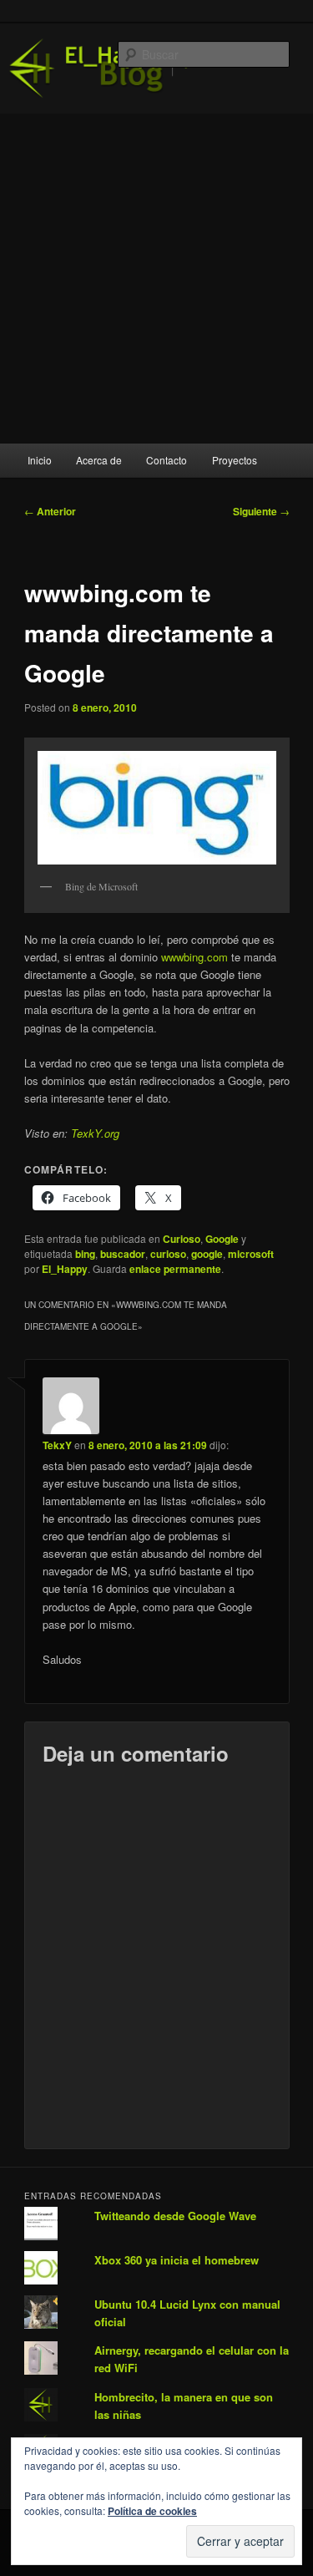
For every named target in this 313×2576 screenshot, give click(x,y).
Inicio (40, 460)
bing (85, 1254)
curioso (168, 1254)
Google (222, 1239)
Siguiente (261, 511)
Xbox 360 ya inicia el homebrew (177, 2260)
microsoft (251, 1254)
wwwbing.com (194, 957)
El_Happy (65, 1269)
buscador (123, 1254)
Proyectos (235, 460)
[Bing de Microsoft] (157, 808)
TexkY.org (95, 1133)
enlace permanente (175, 1269)
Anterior (50, 511)
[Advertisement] (156, 279)
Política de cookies (152, 2511)
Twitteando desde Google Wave (175, 2216)
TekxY (57, 1445)
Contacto (167, 460)
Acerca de (99, 460)
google (207, 1254)
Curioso (182, 1239)
